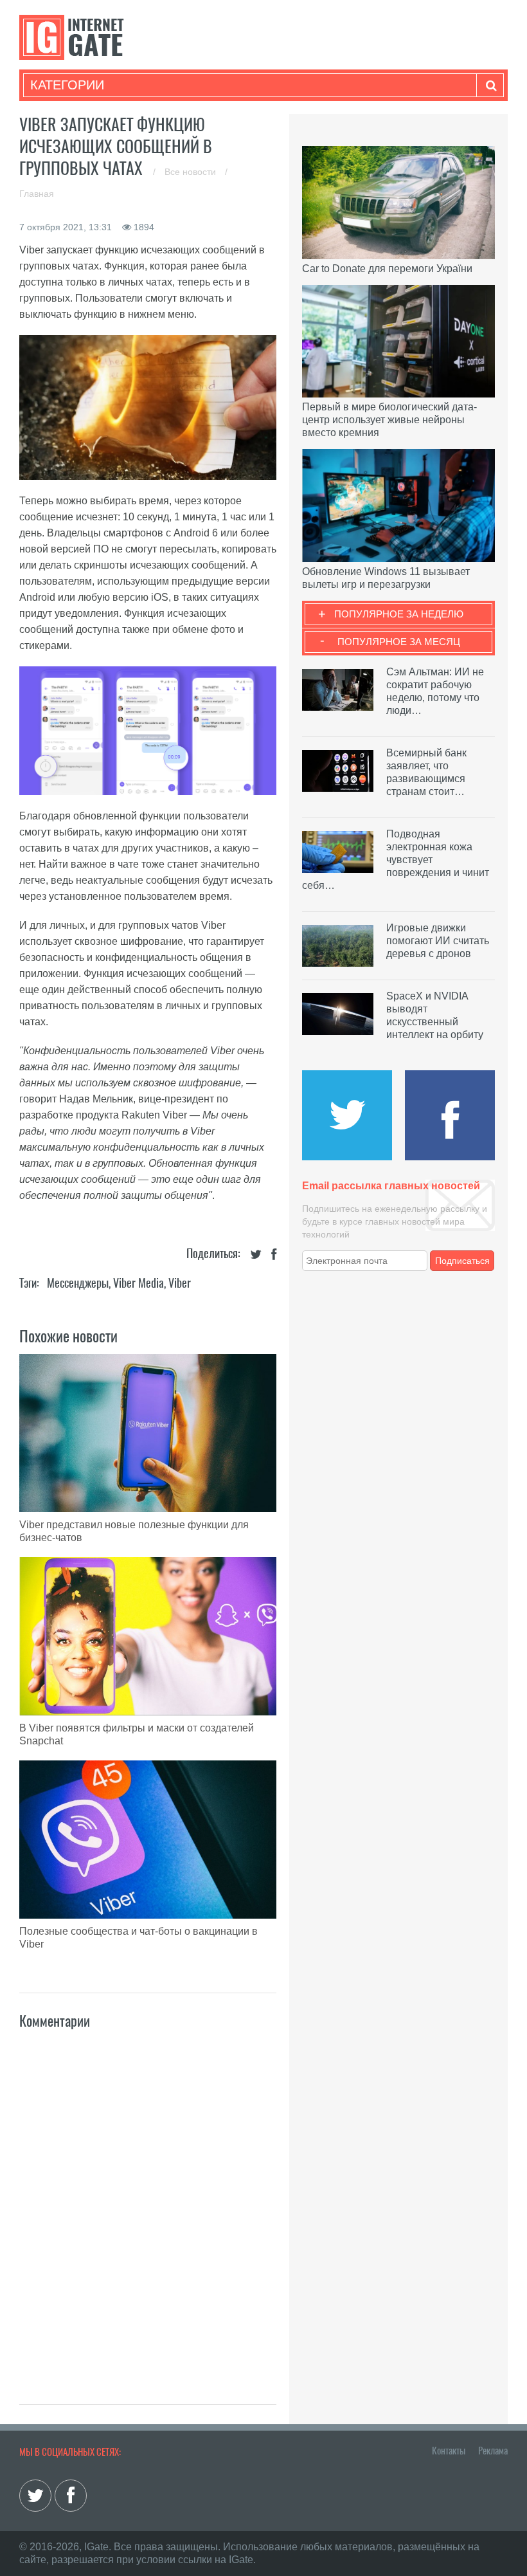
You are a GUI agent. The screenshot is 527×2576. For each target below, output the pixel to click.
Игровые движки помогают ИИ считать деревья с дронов (438, 941)
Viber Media (138, 1283)
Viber (180, 1283)
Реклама (493, 2451)
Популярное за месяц (399, 642)
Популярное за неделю (399, 614)
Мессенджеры (78, 1283)
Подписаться (462, 1261)
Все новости (192, 172)
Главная (37, 194)
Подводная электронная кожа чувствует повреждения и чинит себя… (396, 860)
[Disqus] (148, 2203)
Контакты (449, 2451)
